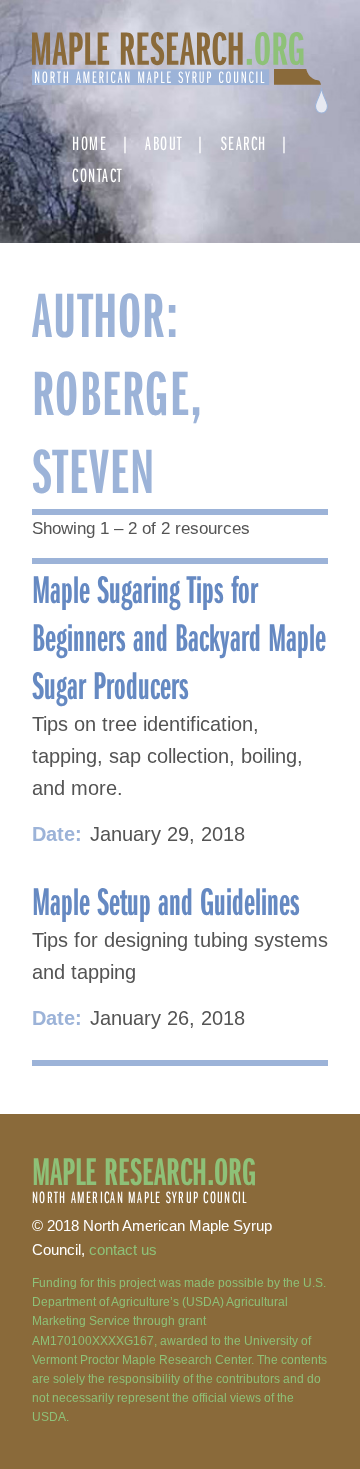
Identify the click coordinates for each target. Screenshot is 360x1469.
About (164, 142)
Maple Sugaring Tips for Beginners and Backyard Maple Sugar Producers (179, 636)
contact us (123, 1249)
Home (89, 142)
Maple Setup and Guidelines (166, 900)
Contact (97, 174)
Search (244, 142)
